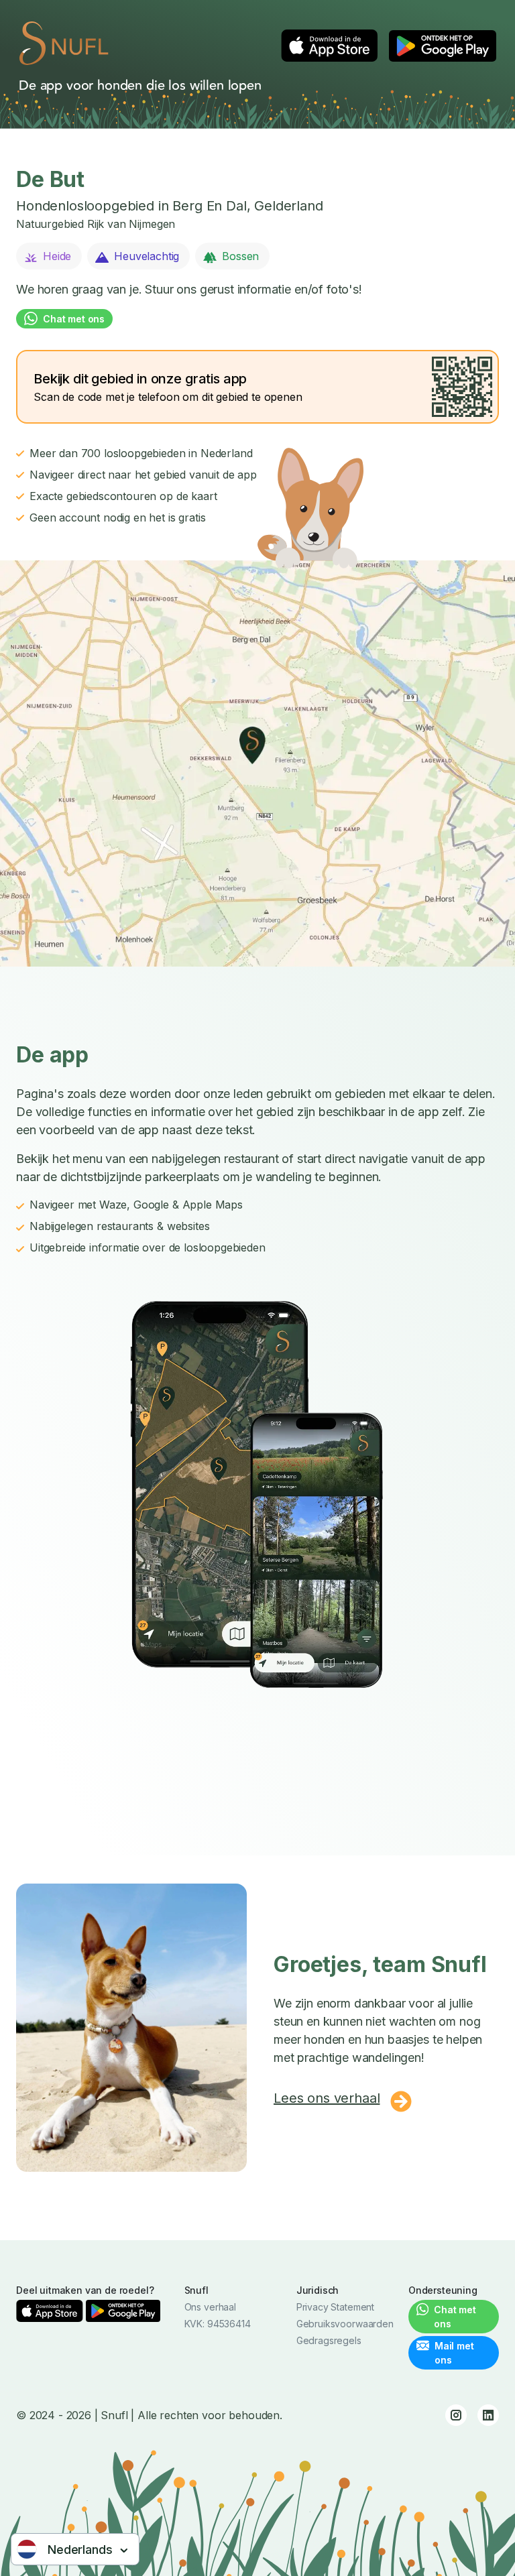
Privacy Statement (335, 2307)
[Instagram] (456, 2415)
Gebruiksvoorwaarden (345, 2324)
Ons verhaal (210, 2307)
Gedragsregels (329, 2340)
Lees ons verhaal (327, 2098)
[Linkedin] (488, 2415)
